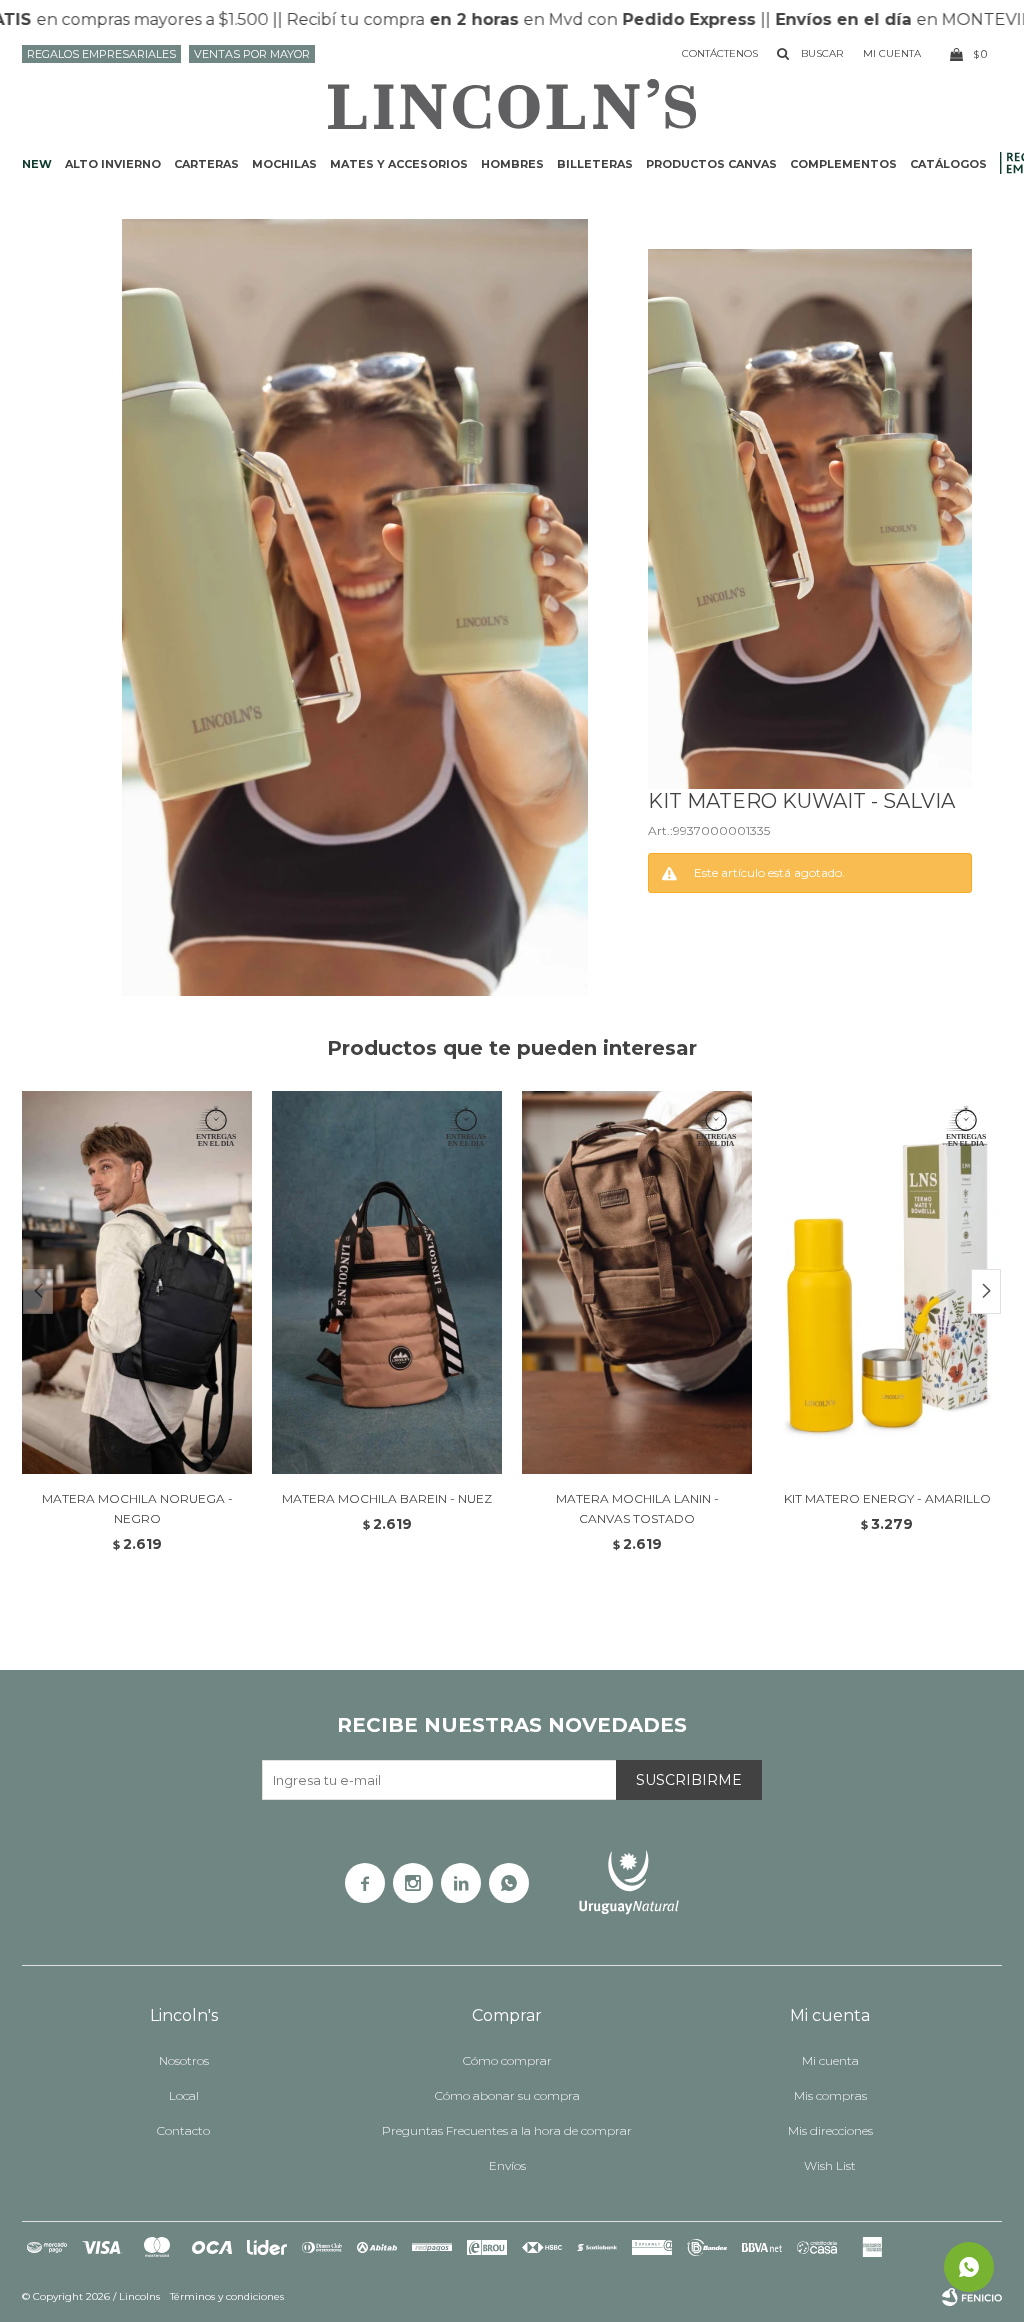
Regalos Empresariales (101, 54)
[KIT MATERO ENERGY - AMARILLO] (887, 1282)
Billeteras (595, 164)
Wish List (830, 2165)
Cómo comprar (507, 2060)
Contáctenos (720, 53)
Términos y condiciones (227, 2296)
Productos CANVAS (711, 164)
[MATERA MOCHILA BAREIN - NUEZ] (387, 1282)
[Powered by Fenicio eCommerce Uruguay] (972, 2297)
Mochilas (284, 164)
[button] (986, 1291)
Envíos (507, 2165)
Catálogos (948, 164)
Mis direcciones (830, 2130)
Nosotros (184, 2060)
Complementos (843, 164)
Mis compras (830, 2095)
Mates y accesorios (399, 164)
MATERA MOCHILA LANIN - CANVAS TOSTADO (637, 1508)
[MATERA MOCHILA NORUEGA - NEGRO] (137, 1282)
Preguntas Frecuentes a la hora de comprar (507, 2130)
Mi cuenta (830, 2060)
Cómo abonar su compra (507, 2095)
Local (184, 2095)
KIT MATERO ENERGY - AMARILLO (887, 1498)
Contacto (183, 2130)
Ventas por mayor (252, 54)
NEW (37, 164)
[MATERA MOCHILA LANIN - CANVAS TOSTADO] (637, 1282)
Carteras (206, 164)
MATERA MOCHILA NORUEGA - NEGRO (137, 1508)
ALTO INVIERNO (113, 164)
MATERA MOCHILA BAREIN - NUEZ (387, 1498)
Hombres (512, 164)
